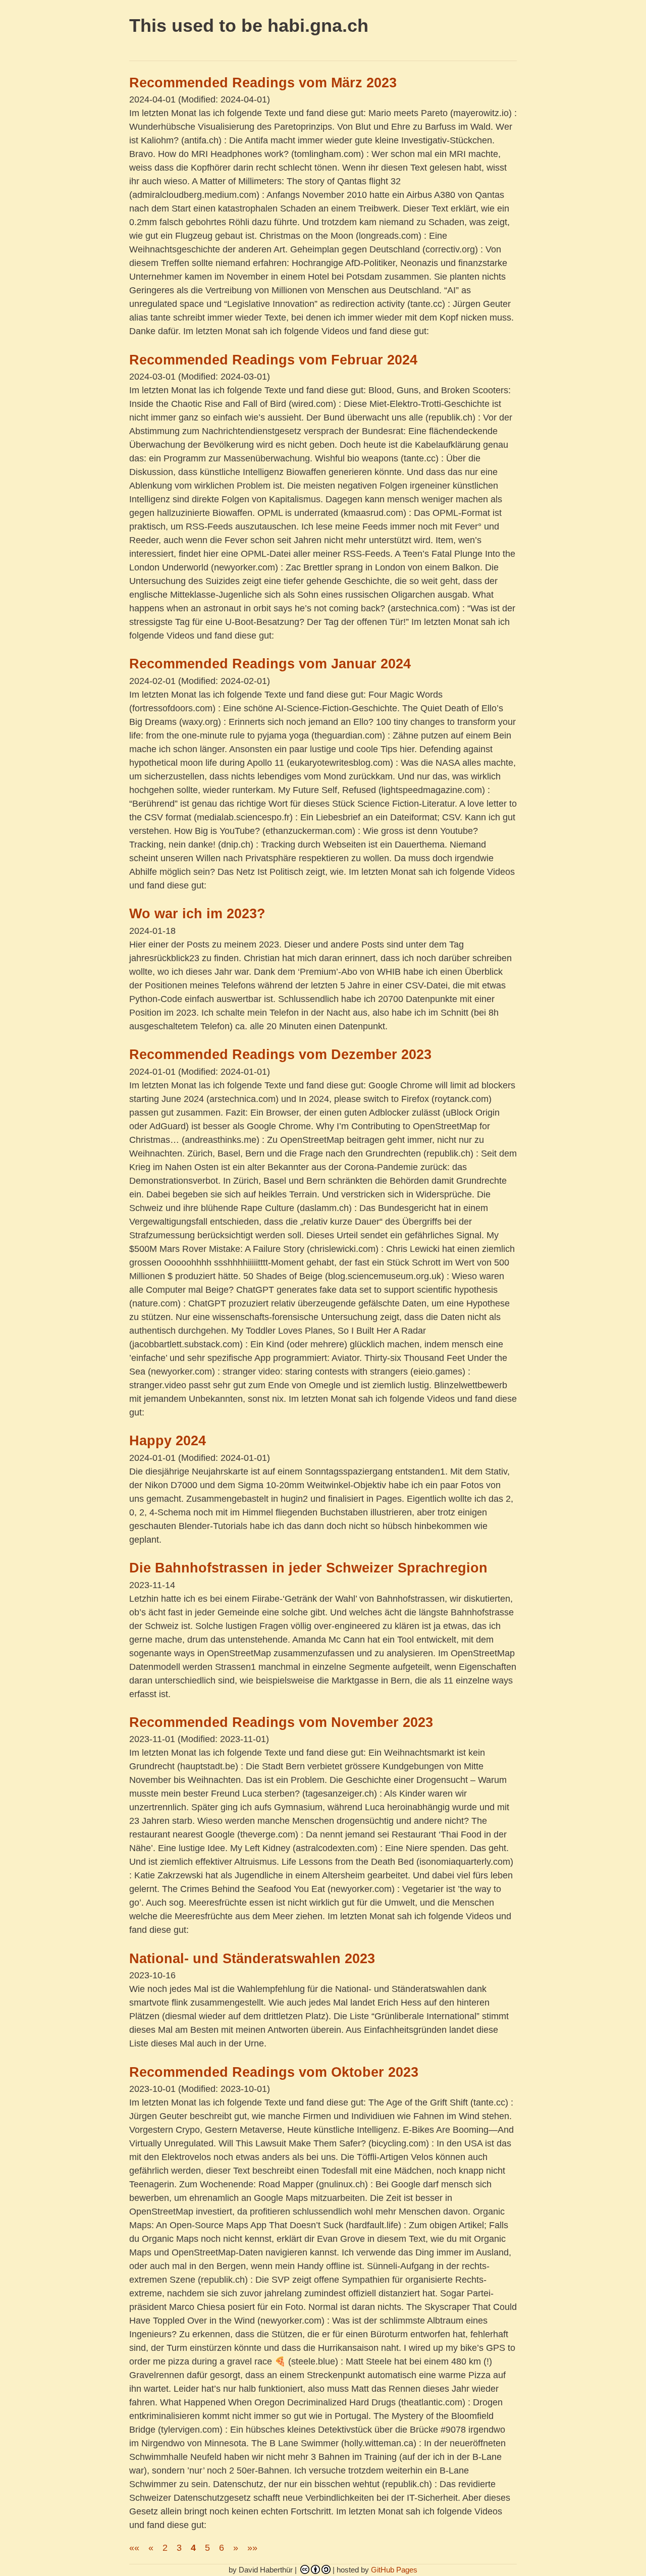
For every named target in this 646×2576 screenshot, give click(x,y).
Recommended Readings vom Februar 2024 (273, 360)
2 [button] (165, 2548)
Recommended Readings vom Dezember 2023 (280, 1055)
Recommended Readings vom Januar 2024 (270, 664)
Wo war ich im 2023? (197, 914)
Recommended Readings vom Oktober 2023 (274, 2072)
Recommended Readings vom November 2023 (281, 1722)
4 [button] (193, 2548)
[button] (134, 2548)
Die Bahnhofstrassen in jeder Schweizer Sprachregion (308, 1568)
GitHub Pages (394, 2570)
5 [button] (207, 2548)
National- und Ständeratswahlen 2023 (252, 1959)
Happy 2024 (168, 1441)
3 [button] (179, 2548)
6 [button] (222, 2548)
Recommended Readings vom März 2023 (263, 83)
